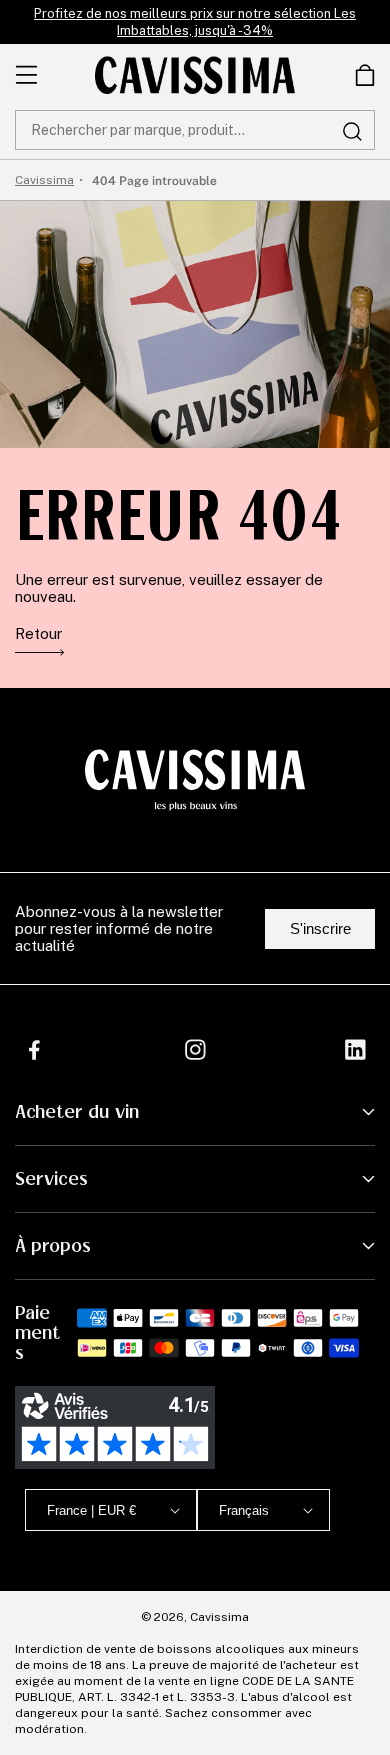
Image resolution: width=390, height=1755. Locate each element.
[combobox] (195, 130)
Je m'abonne (256, 1678)
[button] (365, 75)
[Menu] (26, 75)
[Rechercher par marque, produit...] (352, 131)
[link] (365, 75)
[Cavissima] (195, 75)
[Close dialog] (362, 1489)
